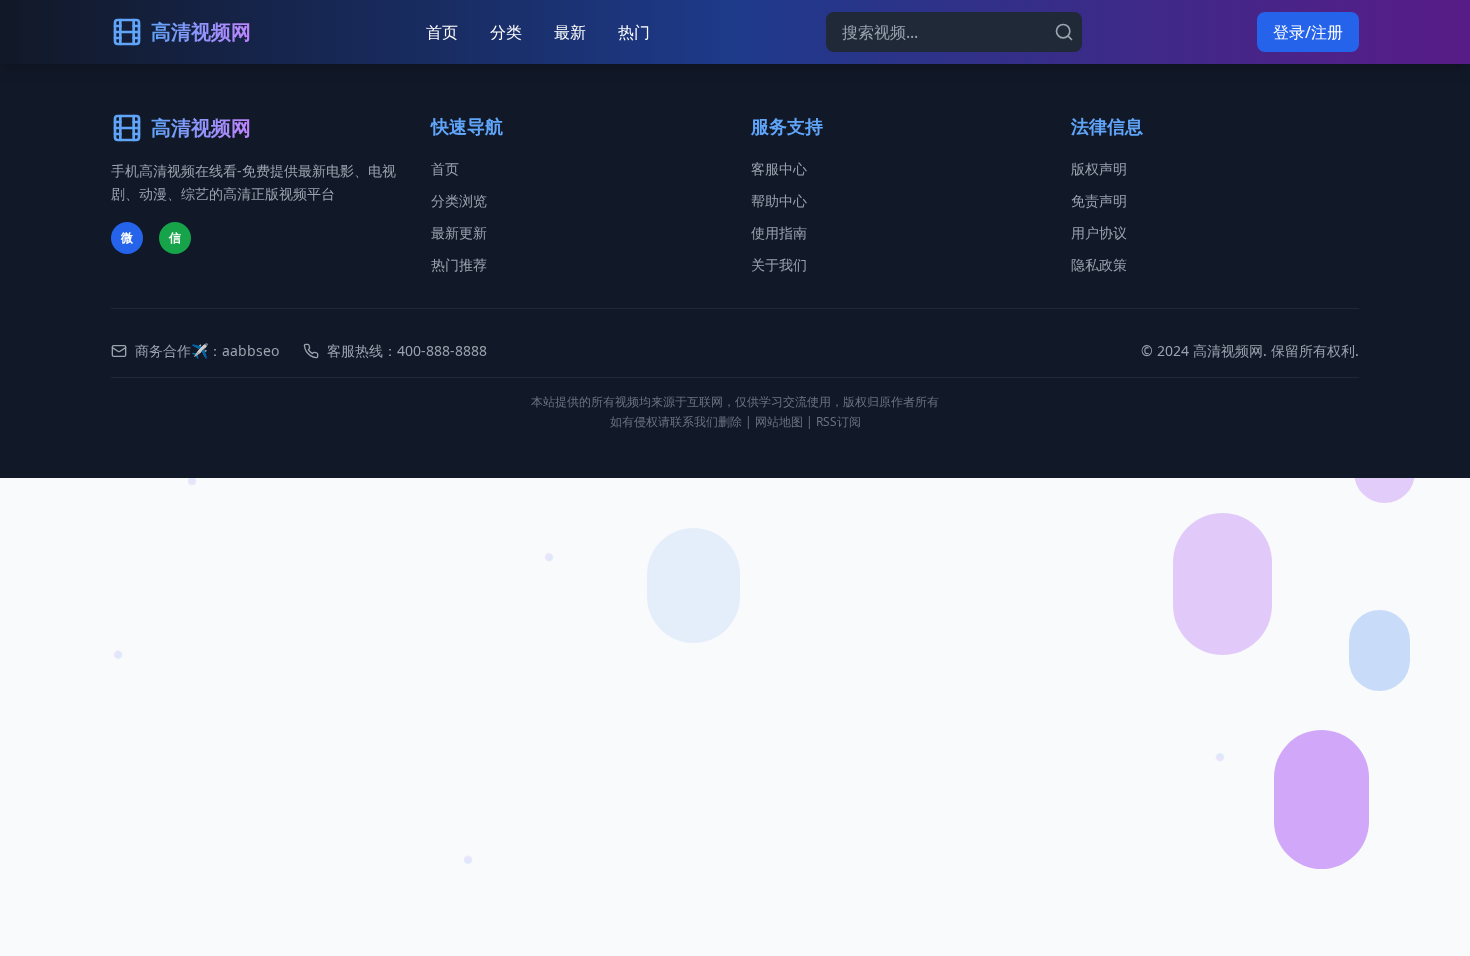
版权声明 (1099, 168)
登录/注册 (1308, 32)
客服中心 (779, 168)
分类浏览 (459, 200)
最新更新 (459, 232)
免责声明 (1099, 200)
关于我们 (779, 264)
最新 (570, 32)
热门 (634, 32)
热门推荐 (459, 264)
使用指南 (779, 232)
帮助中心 (779, 200)
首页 (442, 32)
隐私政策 (1099, 264)
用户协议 (1099, 232)
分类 (506, 32)
